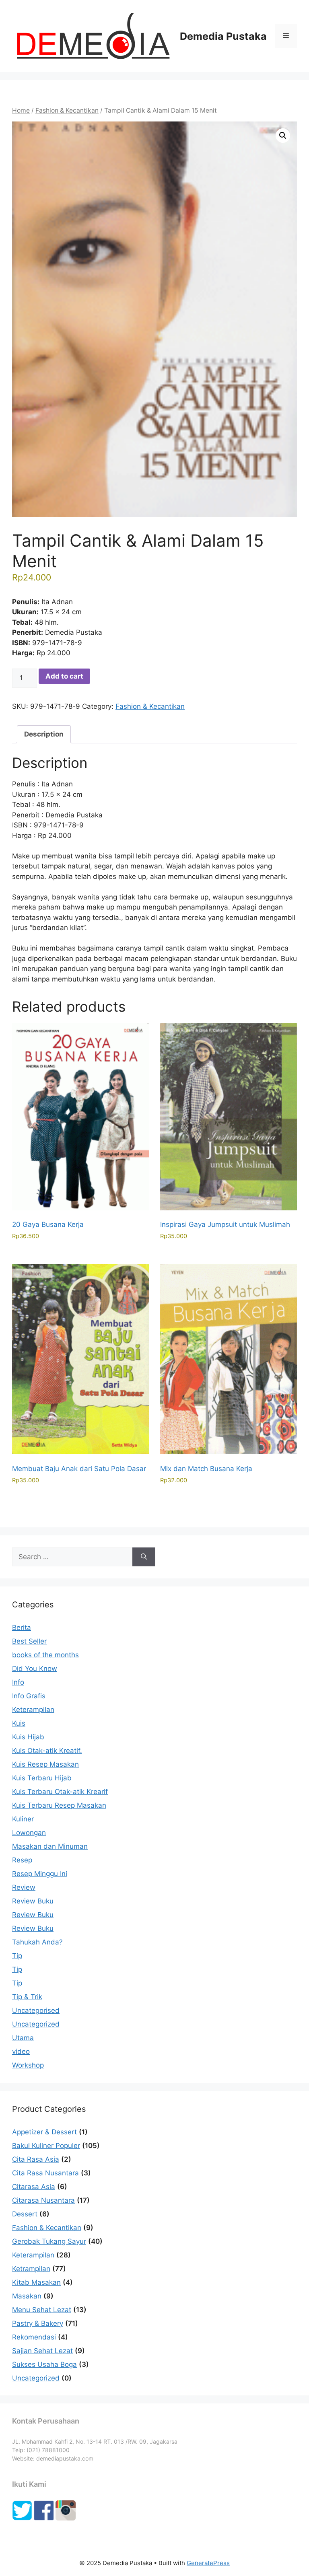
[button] (283, 136)
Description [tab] (44, 734)
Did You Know (35, 1669)
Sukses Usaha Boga (44, 2364)
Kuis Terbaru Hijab (42, 1778)
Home (21, 110)
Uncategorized (36, 2024)
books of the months (45, 1655)
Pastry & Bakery (38, 2323)
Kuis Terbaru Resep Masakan (59, 1805)
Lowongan (29, 1833)
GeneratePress (208, 2563)
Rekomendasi (34, 2337)
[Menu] (286, 36)
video (21, 2051)
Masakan (27, 2296)
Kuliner (23, 1819)
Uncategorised (36, 2010)
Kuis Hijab (28, 1737)
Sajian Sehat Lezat (42, 2351)
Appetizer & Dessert (44, 2132)
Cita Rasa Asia (36, 2159)
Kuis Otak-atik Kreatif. (47, 1751)
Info (18, 1682)
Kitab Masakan (36, 2282)
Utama (23, 2038)
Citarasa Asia (34, 2187)
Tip (17, 1956)
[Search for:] (72, 1557)
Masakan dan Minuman (50, 1846)
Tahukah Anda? (37, 1942)
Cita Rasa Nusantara (45, 2173)
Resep (22, 1860)
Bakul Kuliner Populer (46, 2146)
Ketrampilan (31, 2269)
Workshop (28, 2065)
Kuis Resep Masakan (45, 1764)
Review (24, 1887)
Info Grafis (29, 1696)
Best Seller (29, 1641)
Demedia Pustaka (223, 36)
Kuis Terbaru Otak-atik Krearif (60, 1792)
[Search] (144, 1557)
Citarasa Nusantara (43, 2200)
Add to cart (64, 676)
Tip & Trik (27, 1997)
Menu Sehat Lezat (42, 2310)
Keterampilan (33, 1710)
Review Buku (33, 1901)
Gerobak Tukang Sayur (49, 2241)
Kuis (19, 1723)
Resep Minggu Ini (40, 1874)
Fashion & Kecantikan (67, 110)
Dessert (25, 2214)
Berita (22, 1627)
